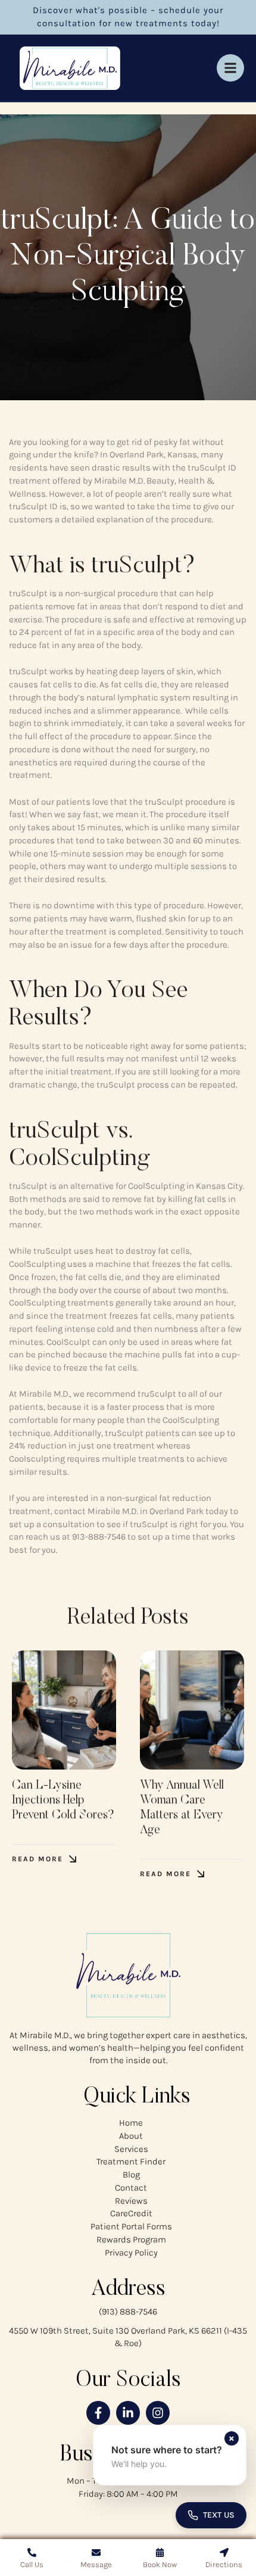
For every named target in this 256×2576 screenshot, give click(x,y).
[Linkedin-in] (128, 2413)
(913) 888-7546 (128, 2312)
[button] (44, 1859)
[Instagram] (158, 2413)
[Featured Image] (64, 1710)
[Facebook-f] (98, 2413)
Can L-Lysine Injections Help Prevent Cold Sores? (63, 1801)
